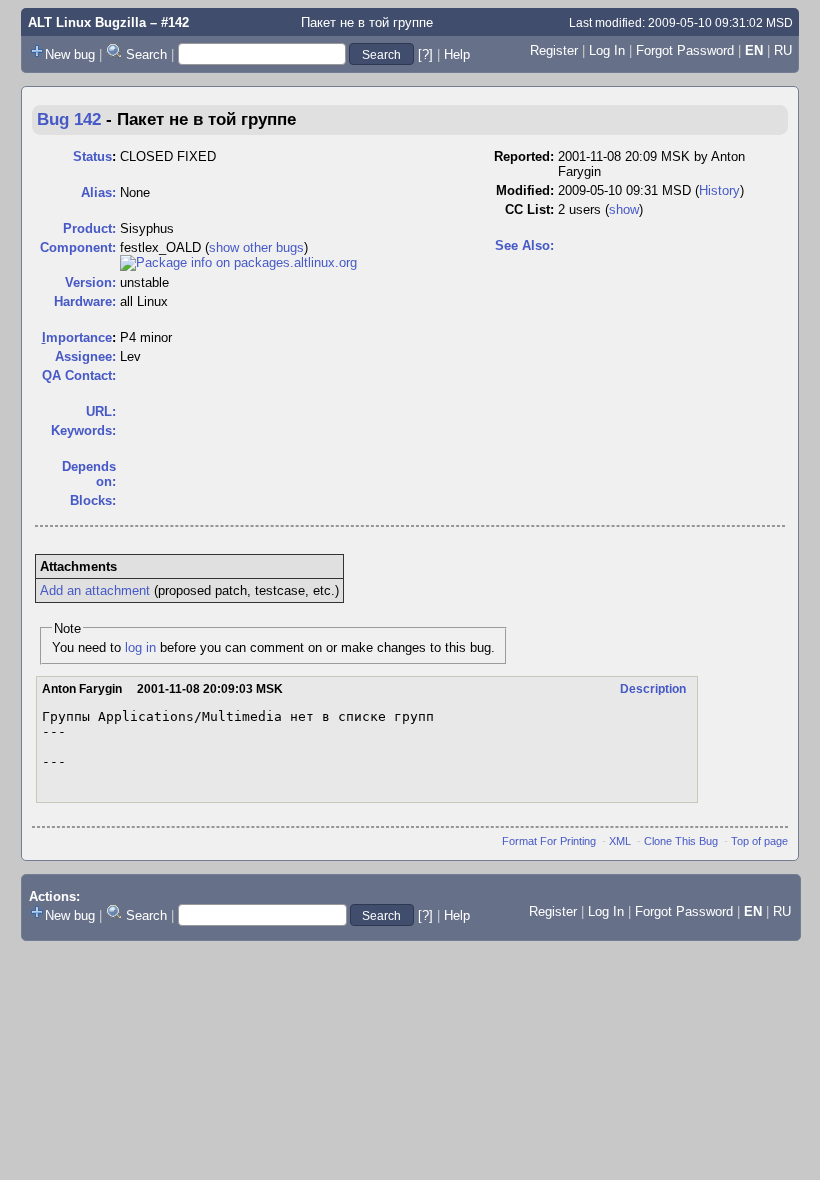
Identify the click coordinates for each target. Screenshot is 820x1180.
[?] (425, 54)
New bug (70, 54)
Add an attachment (95, 590)
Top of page (759, 841)
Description (653, 689)
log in (140, 647)
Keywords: (83, 430)
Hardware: (85, 301)
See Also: (524, 245)
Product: (89, 228)
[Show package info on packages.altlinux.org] (238, 262)
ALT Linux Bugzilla (87, 22)
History (719, 190)
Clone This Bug (681, 841)
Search (146, 54)
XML (620, 841)
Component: (78, 247)
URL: (101, 411)
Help (457, 54)
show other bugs (256, 247)
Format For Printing (549, 841)
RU (783, 50)
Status (92, 156)
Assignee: (85, 356)
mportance (77, 337)
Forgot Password (685, 50)
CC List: (529, 209)
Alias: (98, 192)
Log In (607, 50)
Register (554, 50)
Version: (90, 282)
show (624, 209)
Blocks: (93, 500)
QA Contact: (79, 375)
